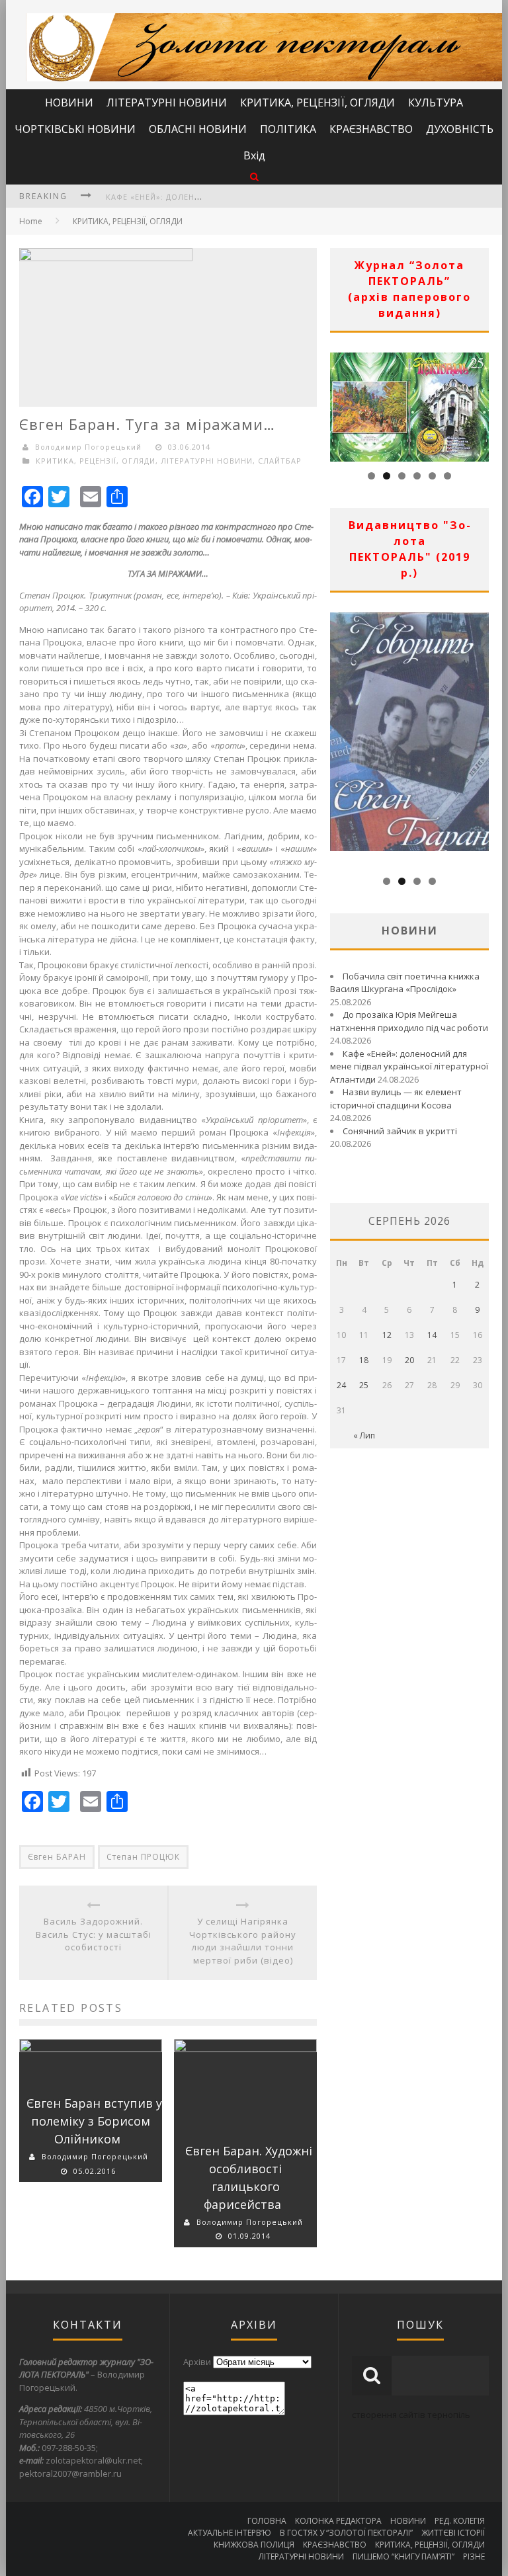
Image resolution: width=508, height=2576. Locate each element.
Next (479, 403)
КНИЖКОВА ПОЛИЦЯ (254, 2545)
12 (387, 1335)
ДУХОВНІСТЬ (460, 129)
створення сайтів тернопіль (411, 2415)
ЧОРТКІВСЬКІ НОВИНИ (75, 129)
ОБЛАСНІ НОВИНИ (198, 129)
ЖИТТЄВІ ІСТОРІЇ (453, 2533)
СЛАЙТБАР (280, 461)
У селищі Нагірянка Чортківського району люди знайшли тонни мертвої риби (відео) (243, 1941)
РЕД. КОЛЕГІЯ (460, 2521)
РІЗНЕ (474, 2556)
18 (364, 1360)
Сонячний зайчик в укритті (400, 1131)
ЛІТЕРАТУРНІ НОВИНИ (167, 103)
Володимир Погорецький (95, 2156)
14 (432, 1335)
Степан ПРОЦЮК (143, 1857)
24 (341, 1385)
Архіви (197, 2362)
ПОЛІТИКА (288, 129)
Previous (340, 403)
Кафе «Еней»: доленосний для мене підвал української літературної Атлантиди (409, 1066)
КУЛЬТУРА (436, 103)
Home (31, 221)
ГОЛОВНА (267, 2521)
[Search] (254, 176)
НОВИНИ (69, 103)
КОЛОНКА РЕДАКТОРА (338, 2521)
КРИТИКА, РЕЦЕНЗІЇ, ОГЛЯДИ (317, 103)
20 (409, 1360)
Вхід (254, 155)
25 (364, 1385)
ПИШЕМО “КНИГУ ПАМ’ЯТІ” (403, 2556)
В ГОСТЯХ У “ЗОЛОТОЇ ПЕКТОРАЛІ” (346, 2533)
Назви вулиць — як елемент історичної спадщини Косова (396, 1099)
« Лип (364, 1435)
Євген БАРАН (57, 1857)
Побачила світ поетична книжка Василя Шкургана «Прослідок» (405, 983)
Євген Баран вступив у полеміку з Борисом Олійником (94, 2121)
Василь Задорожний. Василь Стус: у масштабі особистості (94, 1934)
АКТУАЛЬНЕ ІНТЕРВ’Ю (230, 2533)
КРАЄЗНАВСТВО (371, 129)
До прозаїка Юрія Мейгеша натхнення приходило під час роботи (409, 1021)
